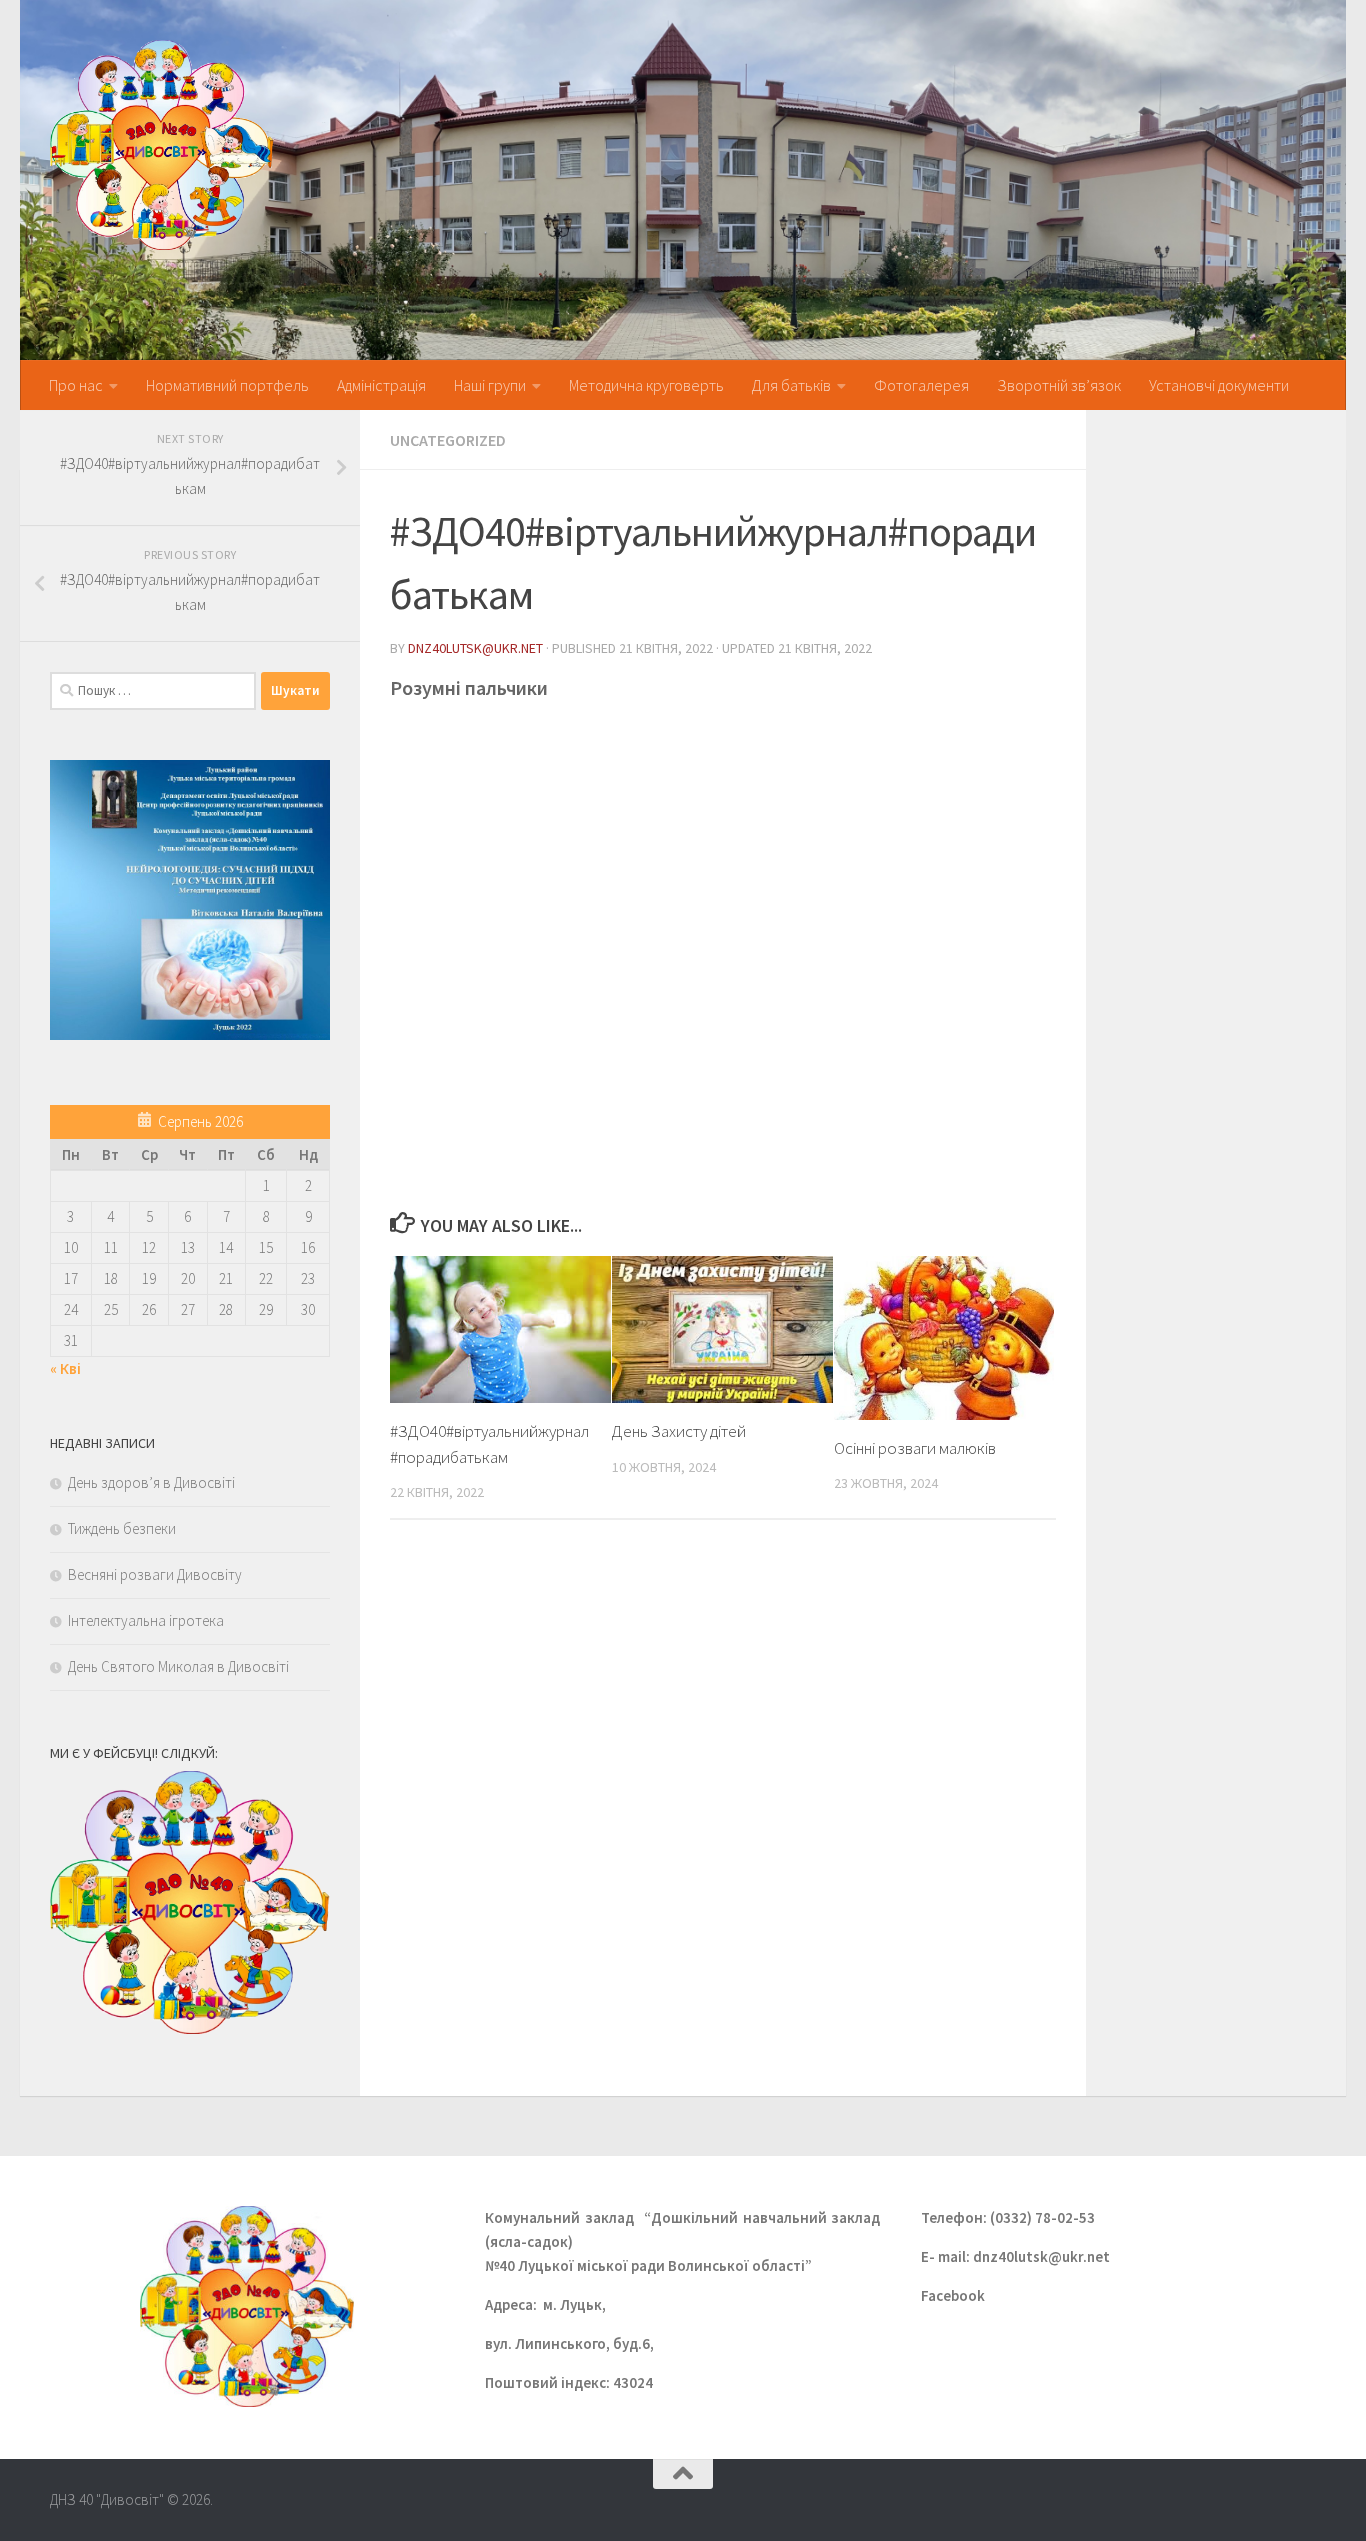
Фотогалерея (921, 385)
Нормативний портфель (227, 385)
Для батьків (791, 385)
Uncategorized (448, 440)
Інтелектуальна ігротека (146, 1620)
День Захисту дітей (679, 1431)
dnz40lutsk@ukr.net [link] (1043, 2256)
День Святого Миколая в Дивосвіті (178, 1666)
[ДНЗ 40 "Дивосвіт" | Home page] (162, 145)
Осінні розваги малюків (915, 1448)
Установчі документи (1219, 385)
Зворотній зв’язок (1059, 385)
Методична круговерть (646, 385)
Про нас (76, 385)
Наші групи (490, 385)
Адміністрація (381, 385)
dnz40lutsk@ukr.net (475, 648)
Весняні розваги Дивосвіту (155, 1574)
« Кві (65, 1368)
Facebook (953, 2295)
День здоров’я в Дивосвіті (151, 1482)
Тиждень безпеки (122, 1528)
